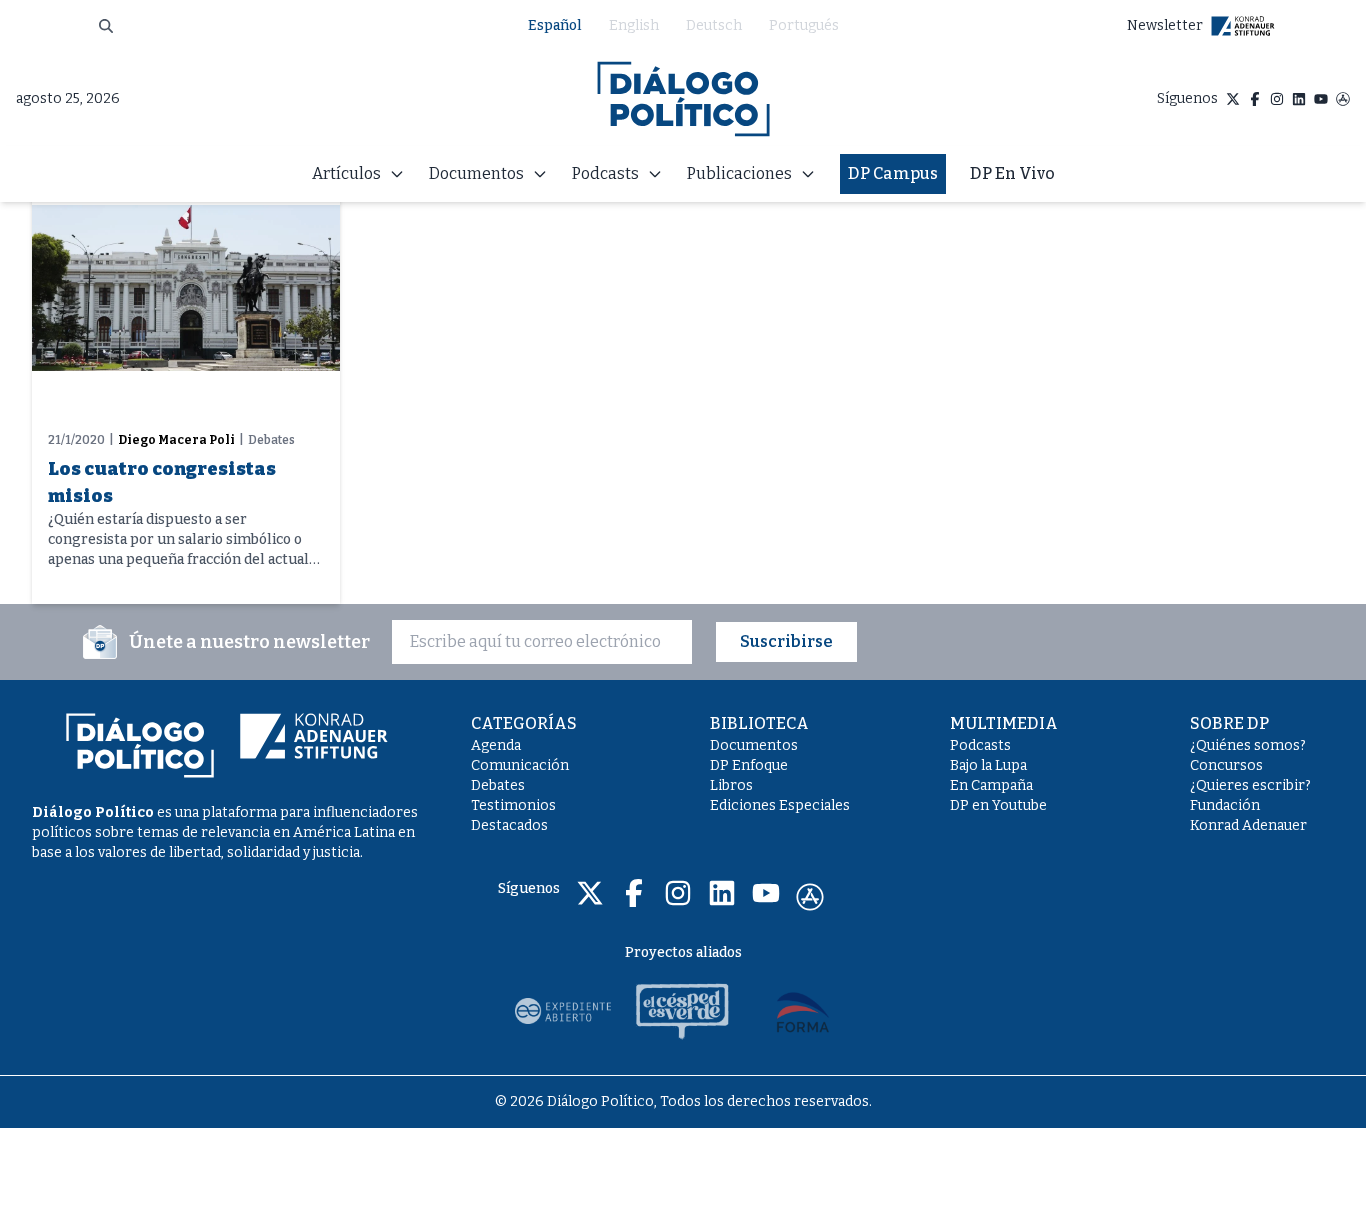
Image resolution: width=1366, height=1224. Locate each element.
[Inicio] (683, 99)
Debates (498, 785)
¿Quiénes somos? (1248, 745)
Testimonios (513, 805)
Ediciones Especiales (780, 805)
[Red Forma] (803, 1011)
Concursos (1226, 765)
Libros (731, 785)
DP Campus (893, 173)
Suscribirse (786, 641)
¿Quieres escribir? (1250, 785)
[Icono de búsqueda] (106, 26)
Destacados (509, 825)
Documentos (754, 745)
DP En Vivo (1012, 173)
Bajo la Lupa (988, 765)
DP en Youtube (998, 805)
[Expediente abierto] (563, 1011)
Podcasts (980, 745)
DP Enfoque (749, 765)
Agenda (496, 745)
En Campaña (991, 785)
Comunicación (520, 765)
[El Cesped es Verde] (683, 1011)
